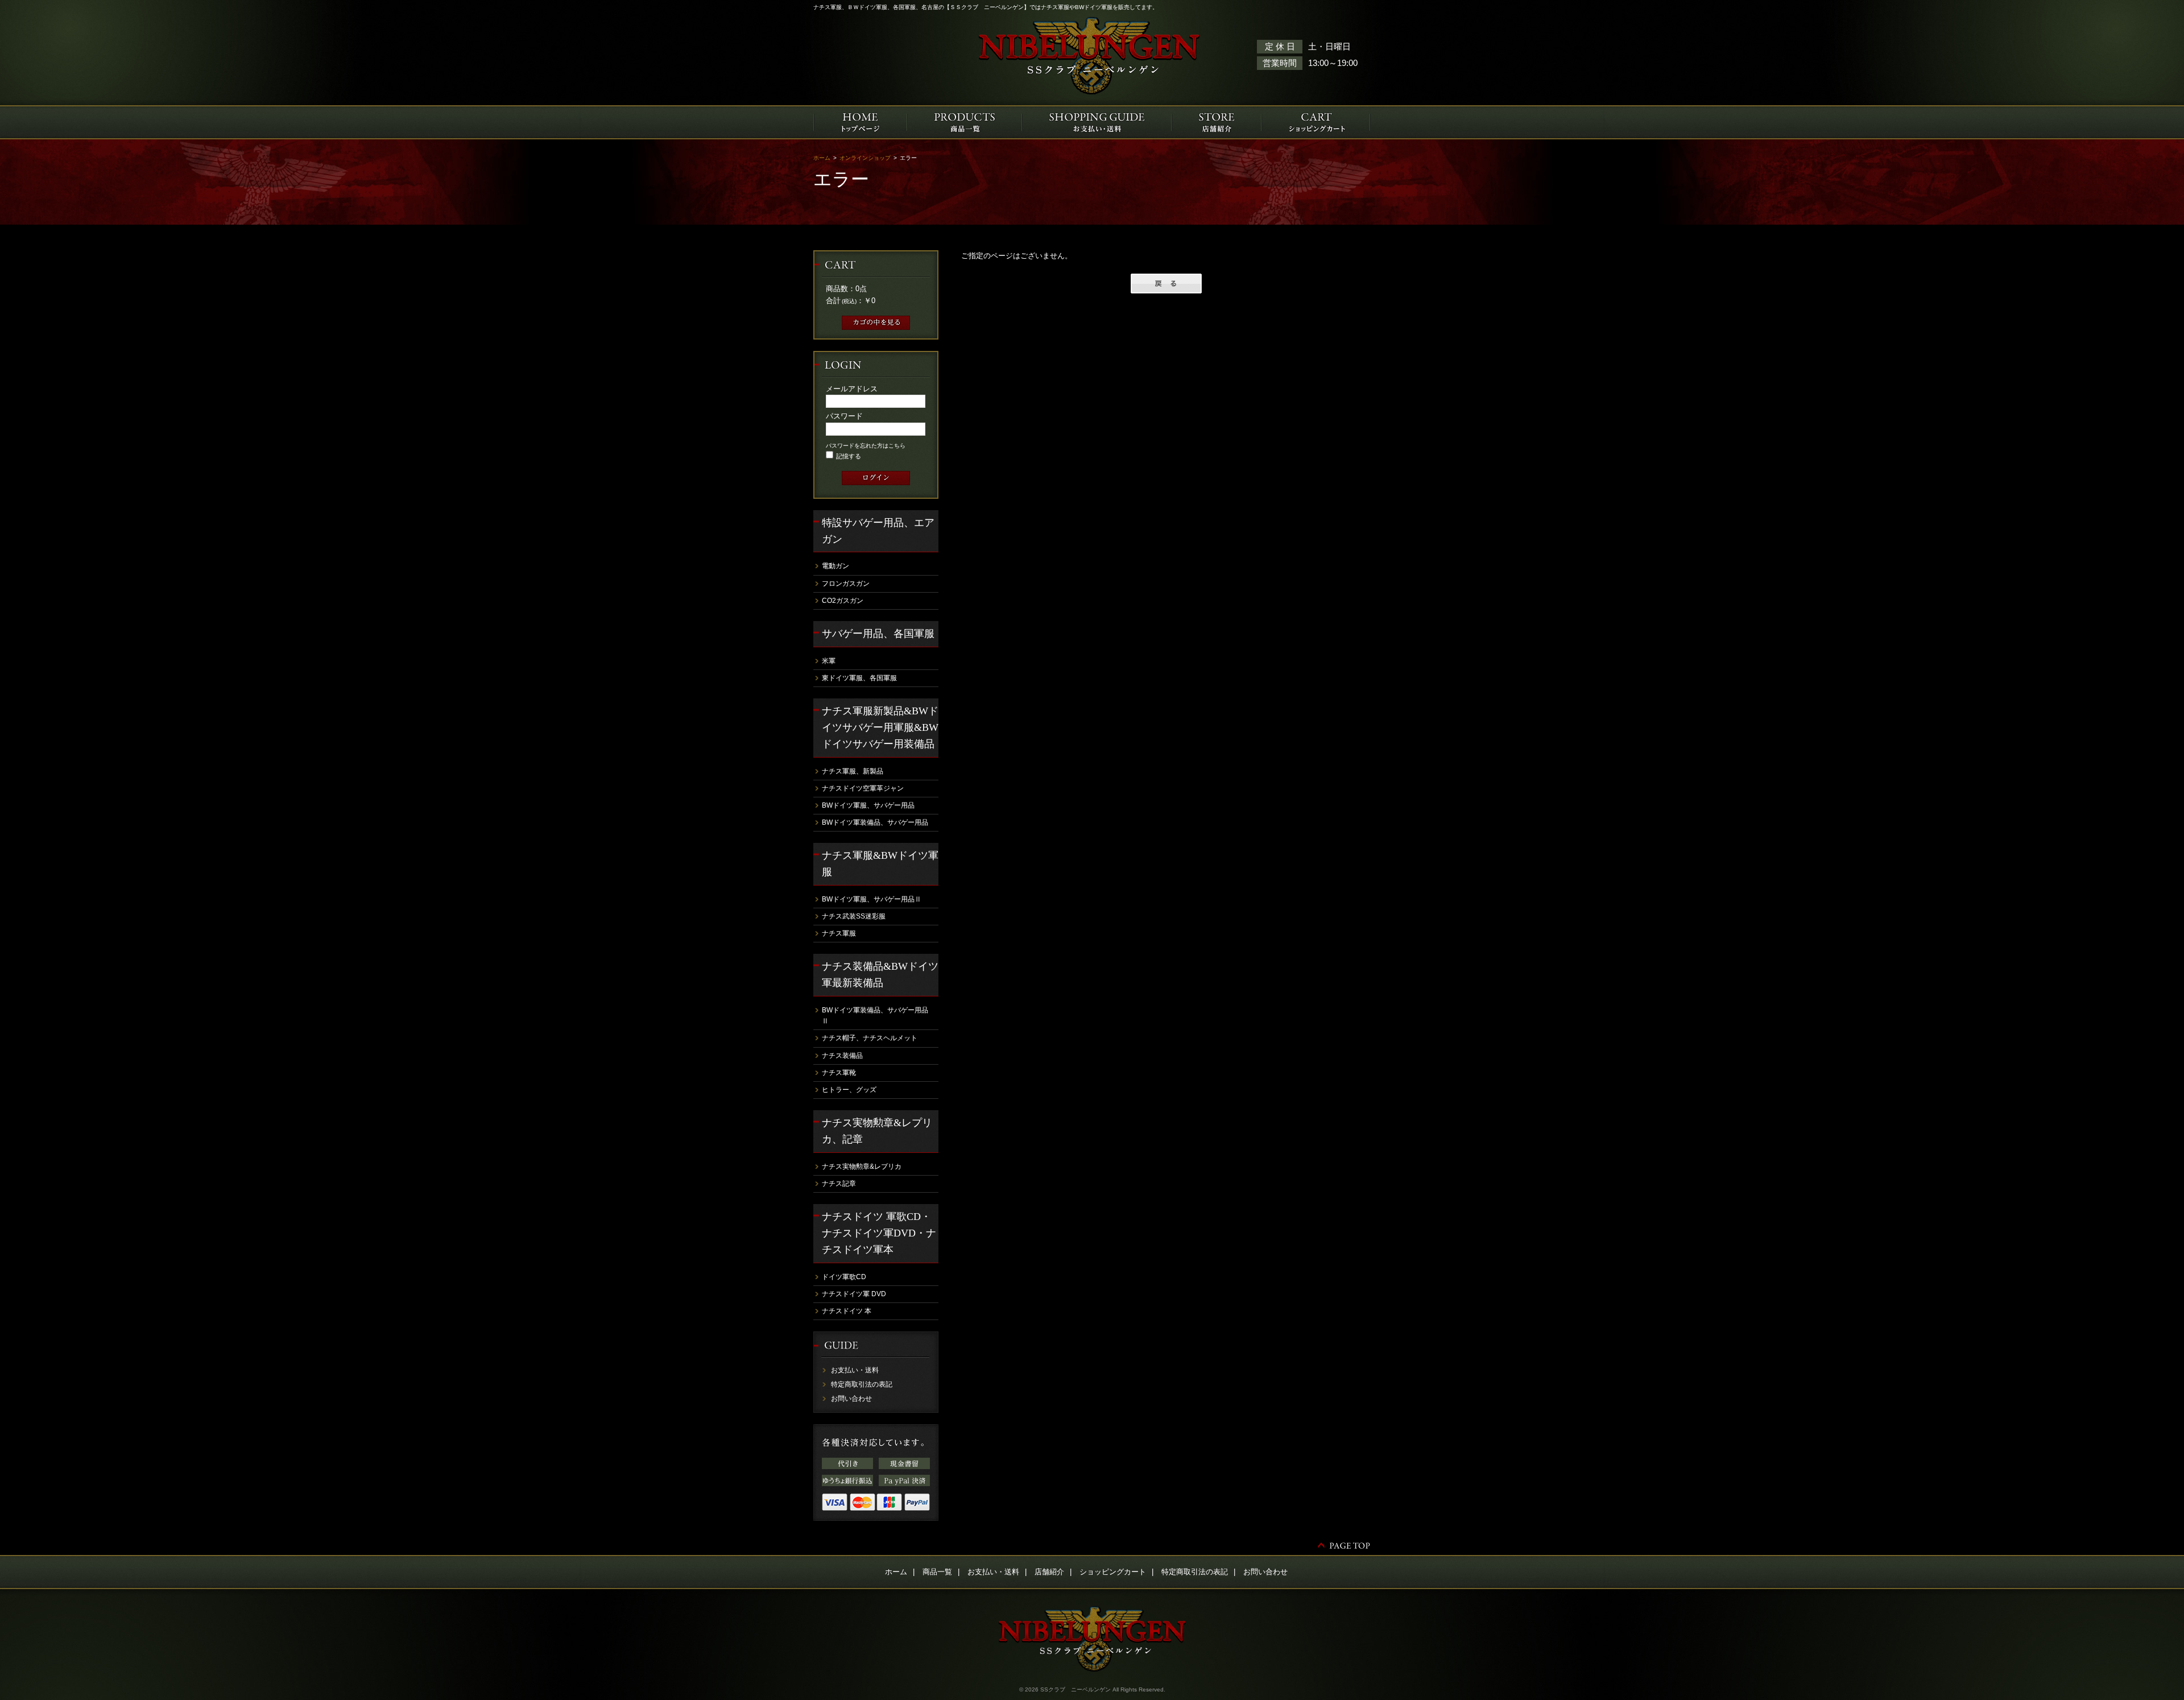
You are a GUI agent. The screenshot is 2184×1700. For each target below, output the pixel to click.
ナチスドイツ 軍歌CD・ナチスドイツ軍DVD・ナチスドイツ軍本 (879, 1233)
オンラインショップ (865, 158)
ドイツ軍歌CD (844, 1277)
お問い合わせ (851, 1399)
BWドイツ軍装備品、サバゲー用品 (875, 822)
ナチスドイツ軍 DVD (854, 1294)
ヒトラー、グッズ (849, 1090)
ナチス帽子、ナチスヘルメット (870, 1038)
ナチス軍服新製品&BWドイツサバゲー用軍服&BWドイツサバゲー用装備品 (880, 727)
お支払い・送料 (855, 1370)
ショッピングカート (1113, 1572)
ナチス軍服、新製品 (853, 771)
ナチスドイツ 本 (847, 1311)
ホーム (822, 158)
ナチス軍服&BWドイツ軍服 (880, 864)
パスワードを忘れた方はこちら (866, 446)
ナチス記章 (839, 1184)
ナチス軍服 (839, 933)
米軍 (829, 661)
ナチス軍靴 (839, 1073)
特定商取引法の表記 (862, 1384)
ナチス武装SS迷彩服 (854, 916)
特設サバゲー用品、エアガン (878, 531)
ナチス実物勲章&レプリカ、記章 (877, 1131)
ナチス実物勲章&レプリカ (862, 1167)
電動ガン (835, 566)
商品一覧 (937, 1572)
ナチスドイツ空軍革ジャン (863, 788)
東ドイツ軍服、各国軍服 (859, 678)
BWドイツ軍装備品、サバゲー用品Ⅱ (875, 1016)
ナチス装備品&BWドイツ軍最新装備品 (880, 975)
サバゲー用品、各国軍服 (878, 634)
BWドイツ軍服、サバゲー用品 (868, 805)
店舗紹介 (1049, 1572)
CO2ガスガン (843, 601)
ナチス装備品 (842, 1056)
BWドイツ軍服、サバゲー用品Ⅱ (872, 899)
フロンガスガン (846, 584)
